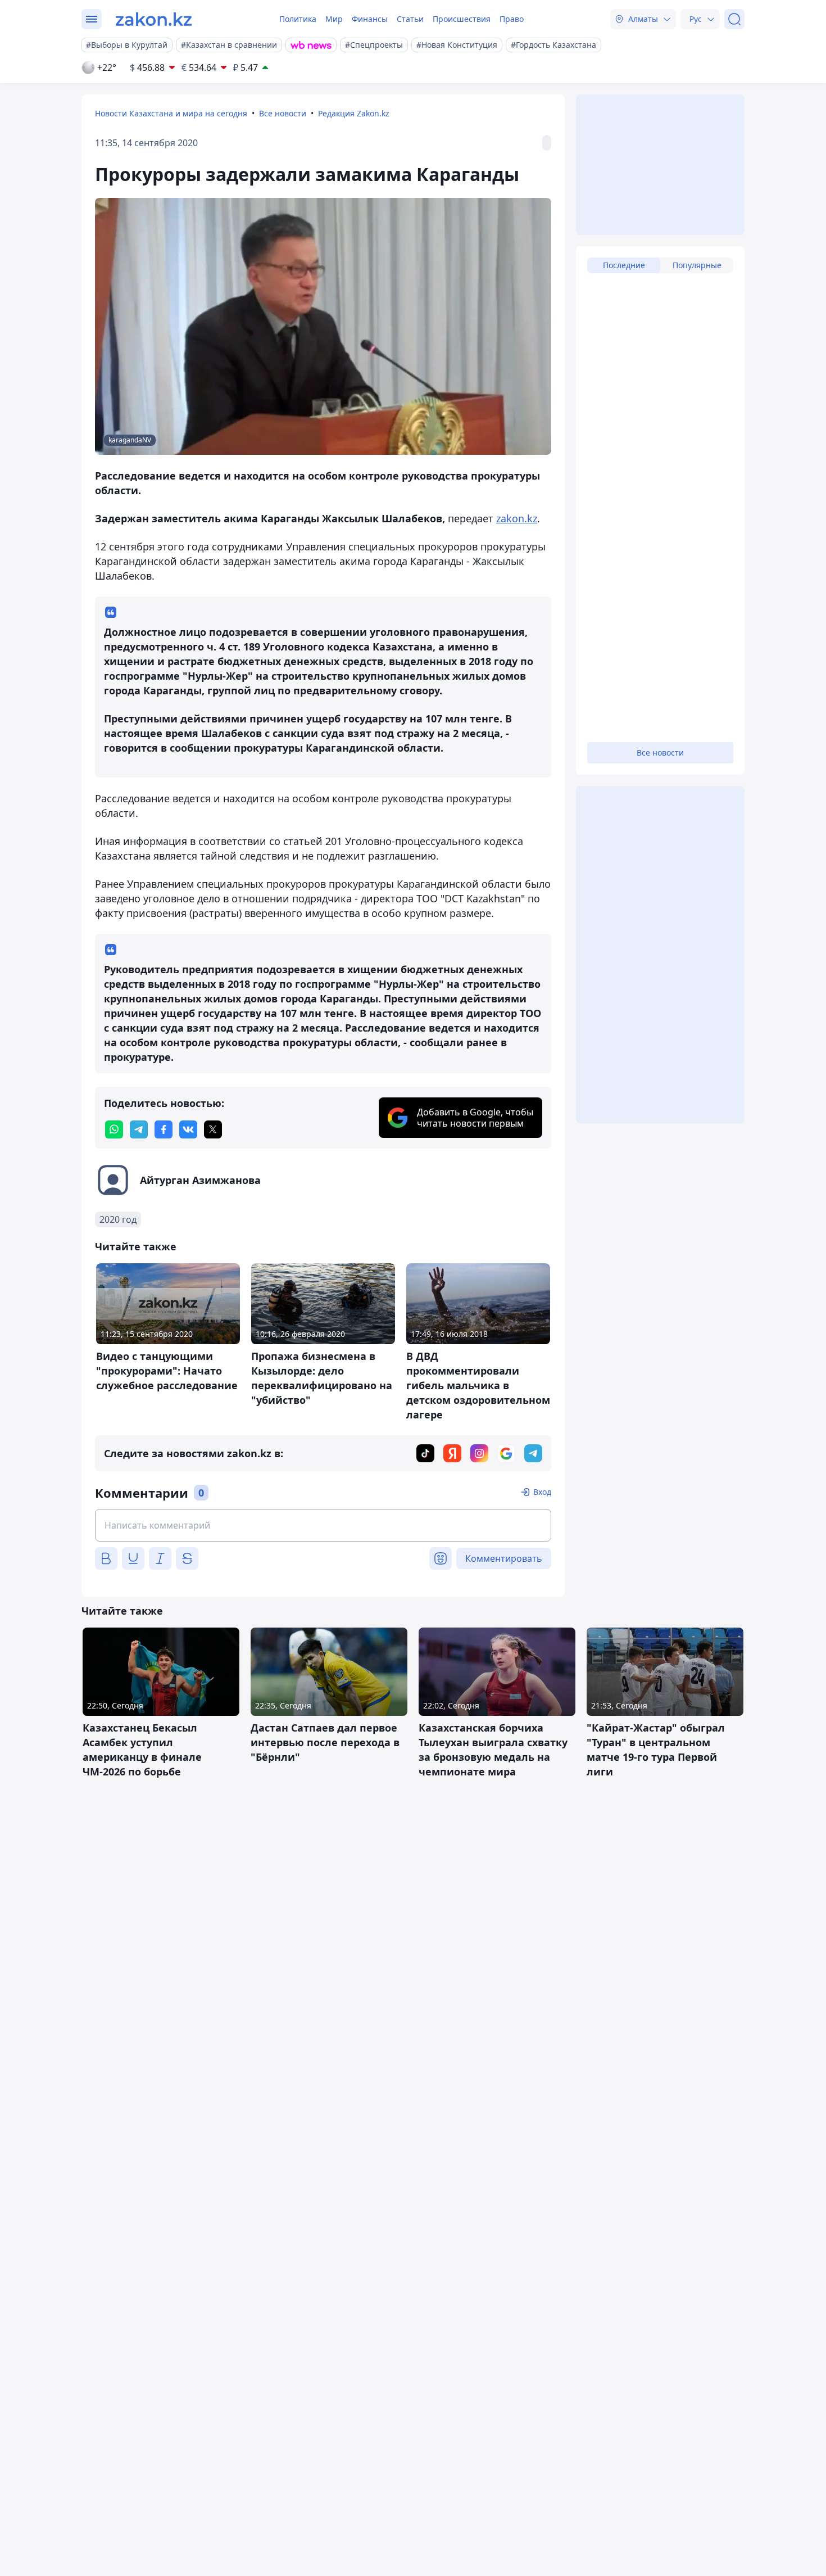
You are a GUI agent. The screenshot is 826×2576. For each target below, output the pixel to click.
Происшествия (462, 19)
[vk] (188, 1129)
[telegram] (139, 1129)
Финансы (370, 19)
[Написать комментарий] (323, 1525)
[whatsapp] (114, 1129)
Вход (542, 1492)
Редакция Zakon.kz (354, 113)
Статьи (410, 19)
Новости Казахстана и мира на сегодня (171, 113)
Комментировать (504, 1558)
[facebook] (164, 1129)
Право (512, 19)
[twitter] (213, 1129)
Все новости (283, 113)
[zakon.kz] (154, 19)
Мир (334, 19)
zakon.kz (517, 518)
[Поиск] (734, 19)
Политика (298, 19)
